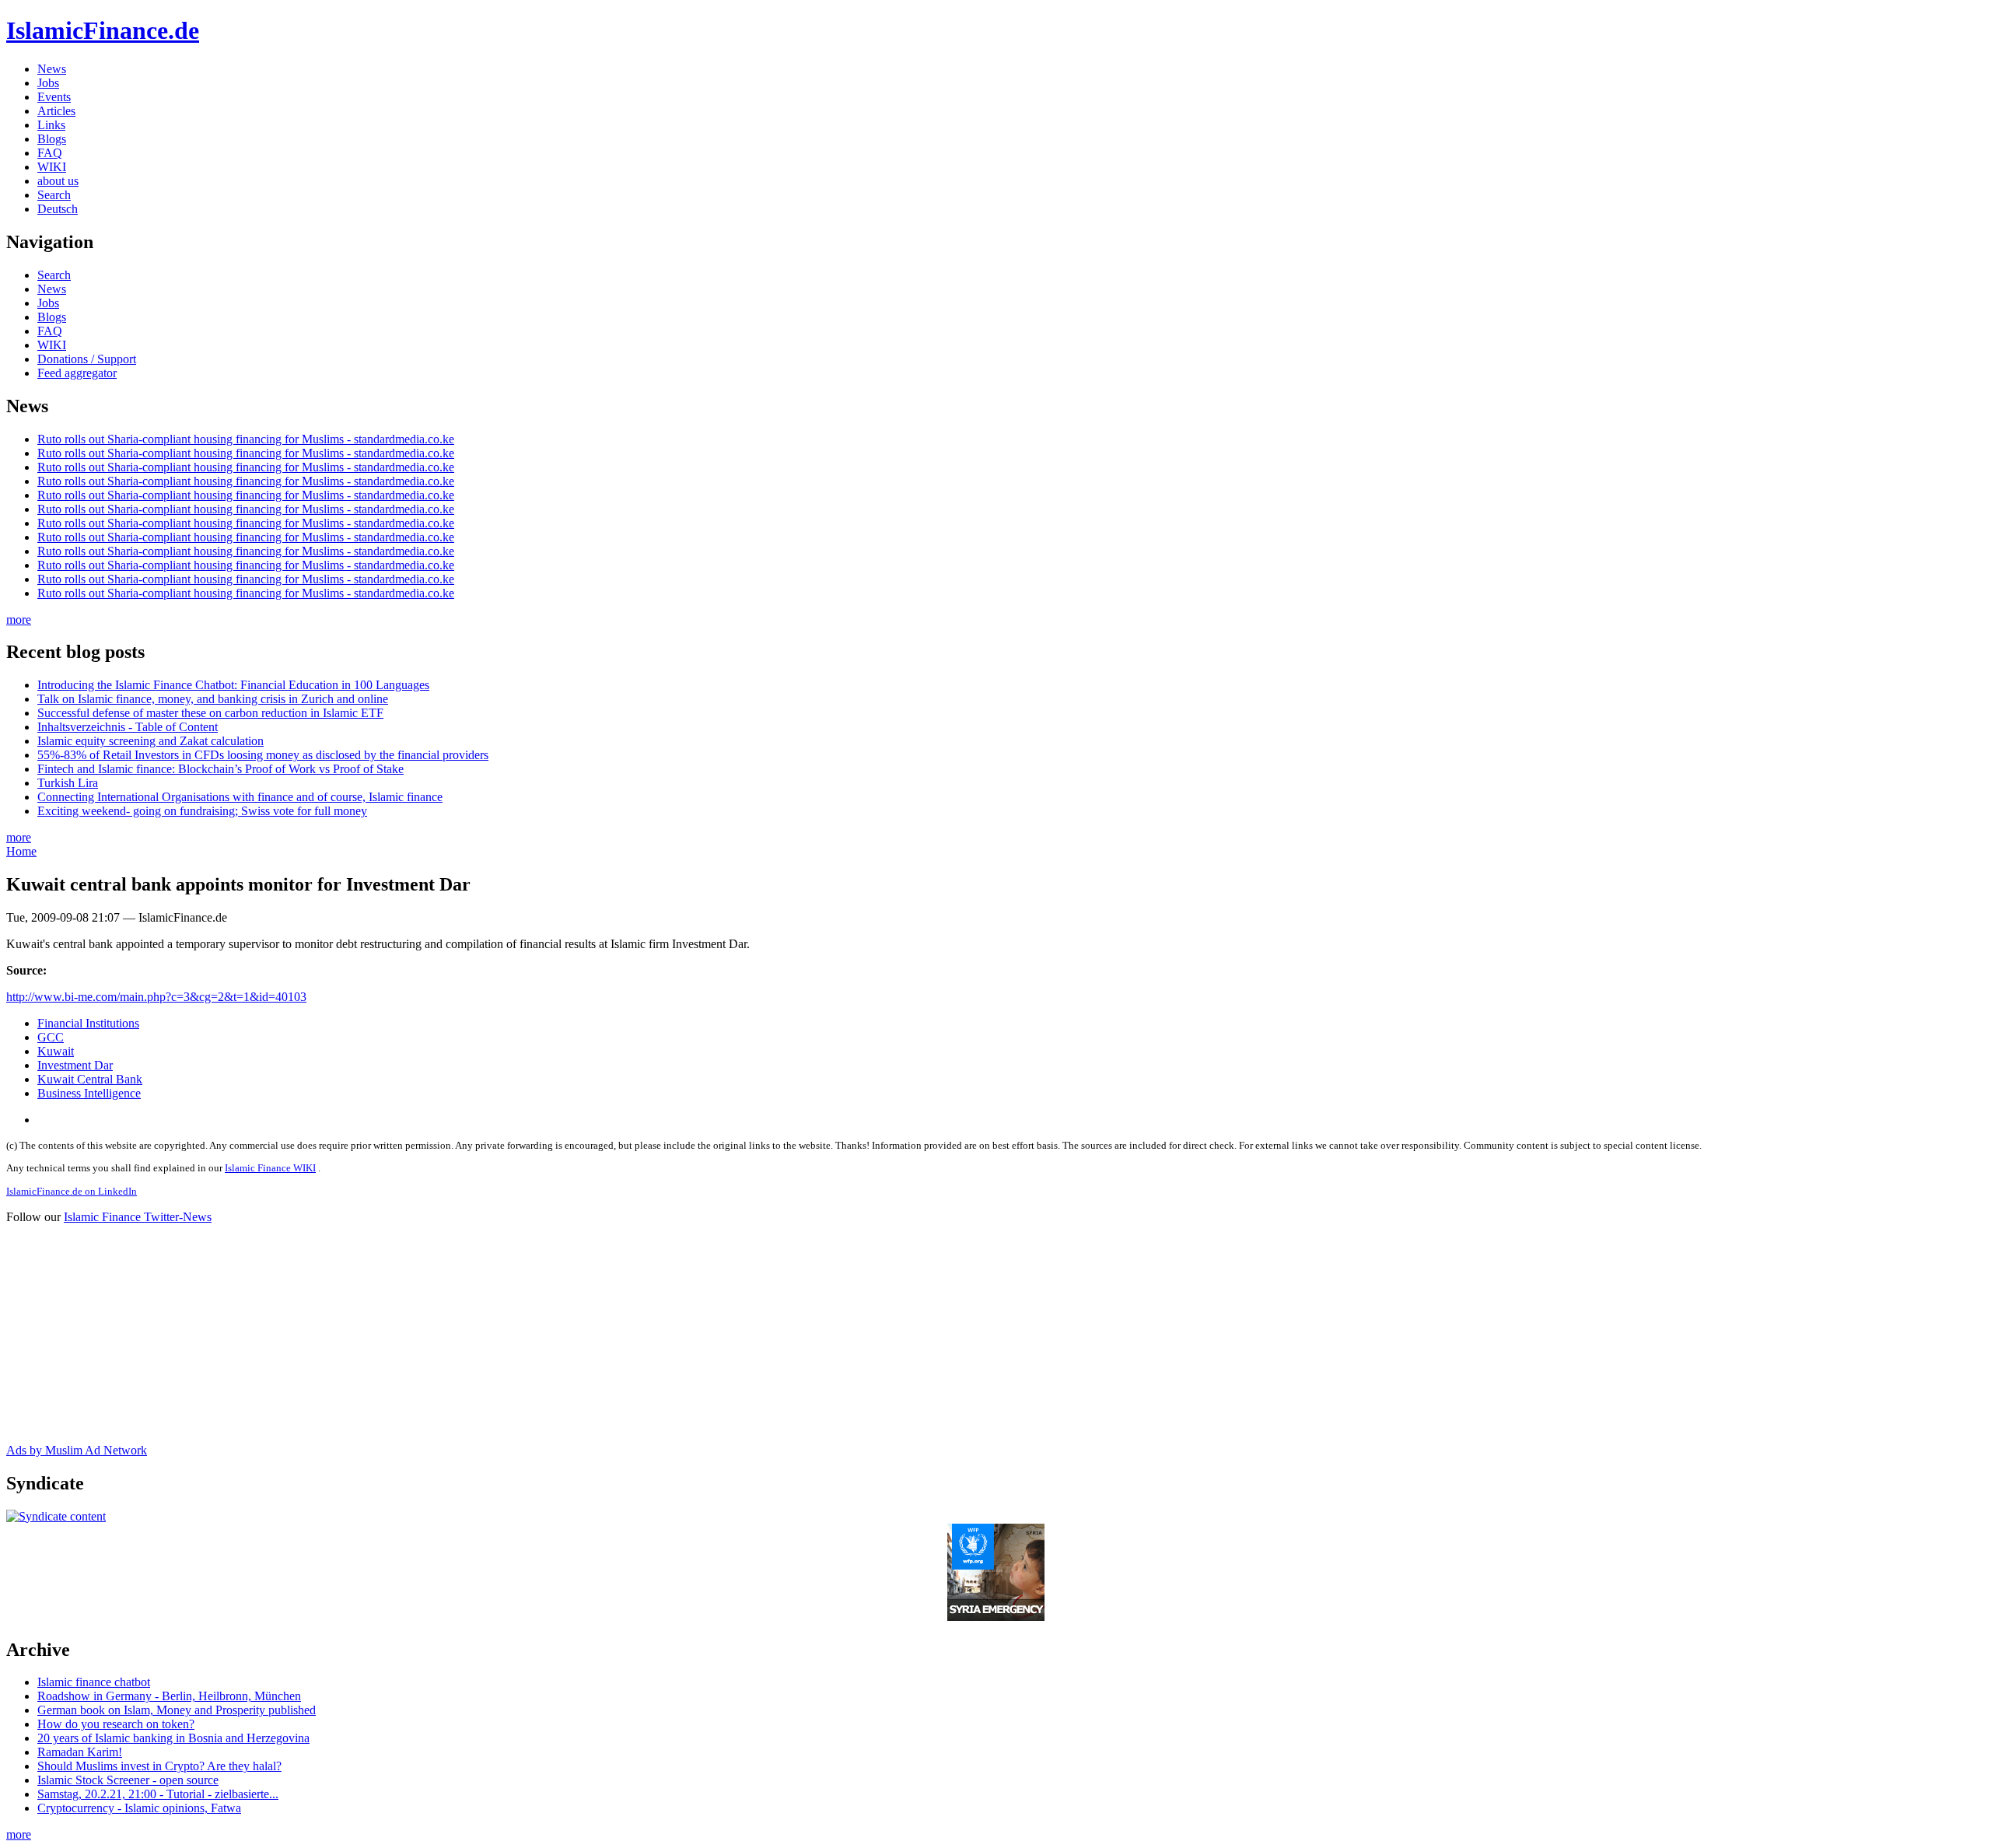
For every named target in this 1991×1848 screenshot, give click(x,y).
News (52, 69)
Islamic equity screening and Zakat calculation (150, 741)
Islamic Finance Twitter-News (138, 1217)
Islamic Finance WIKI (270, 1168)
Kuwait (56, 1051)
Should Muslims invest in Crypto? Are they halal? (159, 1766)
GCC (51, 1037)
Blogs (52, 139)
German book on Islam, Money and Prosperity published (177, 1710)
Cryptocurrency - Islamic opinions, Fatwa (139, 1808)
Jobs (48, 83)
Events (54, 97)
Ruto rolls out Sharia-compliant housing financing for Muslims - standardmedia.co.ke (246, 439)
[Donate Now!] (996, 1617)
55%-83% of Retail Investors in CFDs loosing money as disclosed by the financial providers (263, 755)
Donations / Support (87, 359)
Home (21, 851)
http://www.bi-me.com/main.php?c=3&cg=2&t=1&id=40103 (156, 997)
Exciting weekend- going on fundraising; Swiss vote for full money (202, 811)
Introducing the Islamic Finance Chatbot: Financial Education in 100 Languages (233, 685)
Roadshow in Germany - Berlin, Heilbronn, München (169, 1696)
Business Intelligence (89, 1093)
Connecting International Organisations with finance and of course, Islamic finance (240, 797)
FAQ (50, 153)
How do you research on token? (116, 1724)
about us (58, 181)
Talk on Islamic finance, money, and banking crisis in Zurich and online (213, 699)
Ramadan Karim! (80, 1752)
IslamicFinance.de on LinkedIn (72, 1191)
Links (51, 125)
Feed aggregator (77, 373)
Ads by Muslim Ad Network (77, 1450)
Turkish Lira (68, 783)
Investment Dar (75, 1065)
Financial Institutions (88, 1023)
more (19, 619)
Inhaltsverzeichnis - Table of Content (128, 727)
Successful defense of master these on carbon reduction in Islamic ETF (210, 713)
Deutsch (58, 209)
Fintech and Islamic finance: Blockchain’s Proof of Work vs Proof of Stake (220, 769)
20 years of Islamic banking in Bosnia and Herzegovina (173, 1738)
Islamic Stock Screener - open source (128, 1780)
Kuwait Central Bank (90, 1079)
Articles (56, 111)
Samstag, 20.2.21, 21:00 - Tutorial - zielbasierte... (158, 1794)
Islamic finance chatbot (94, 1682)
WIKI (52, 167)
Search (54, 195)
